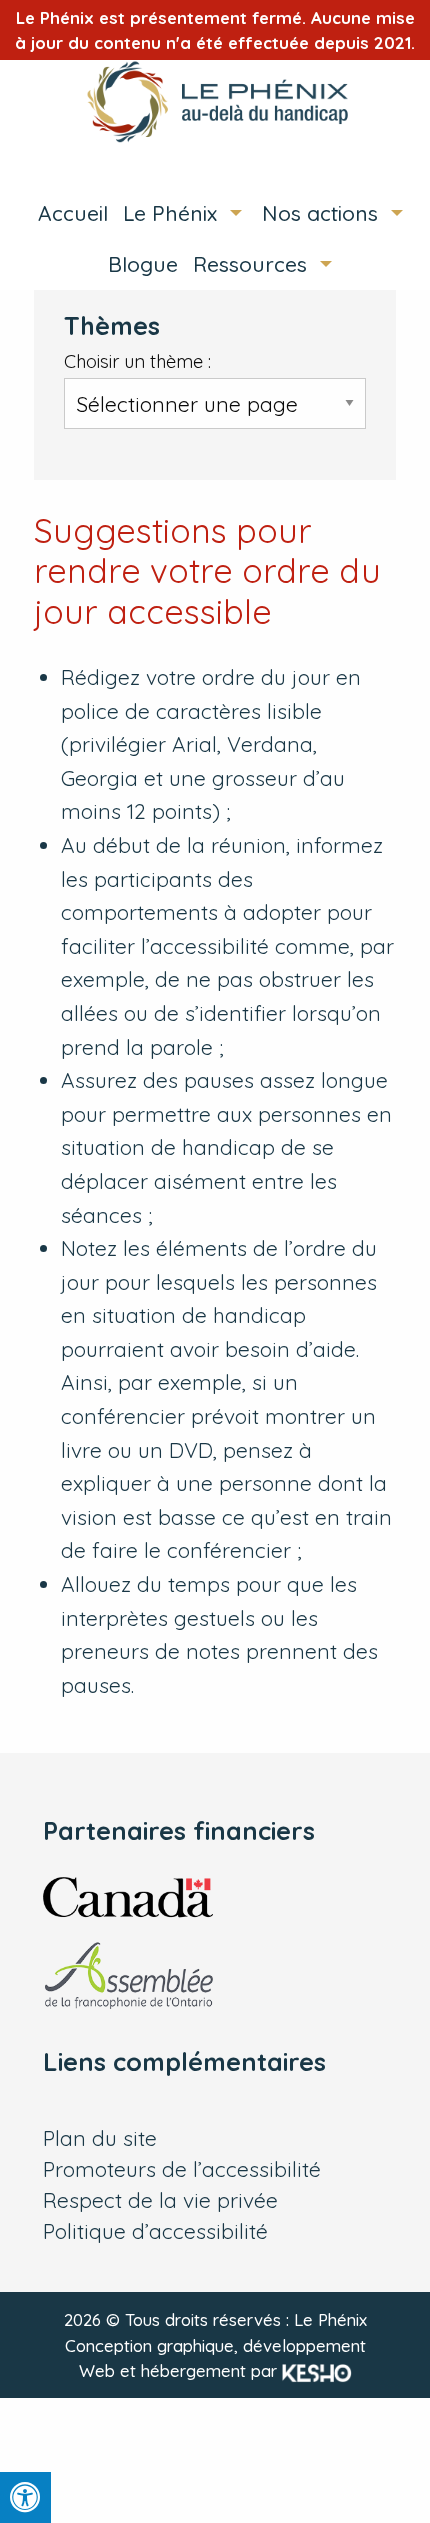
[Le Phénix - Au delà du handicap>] (215, 101)
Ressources (250, 264)
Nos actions (320, 213)
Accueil (73, 213)
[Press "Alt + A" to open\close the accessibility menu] (25, 2497)
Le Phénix (170, 213)
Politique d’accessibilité (155, 2231)
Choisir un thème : (137, 361)
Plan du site (100, 2138)
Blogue (143, 264)
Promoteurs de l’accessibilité (182, 2169)
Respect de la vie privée (160, 2200)
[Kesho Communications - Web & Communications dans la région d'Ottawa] (317, 2370)
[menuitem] (65, 213)
